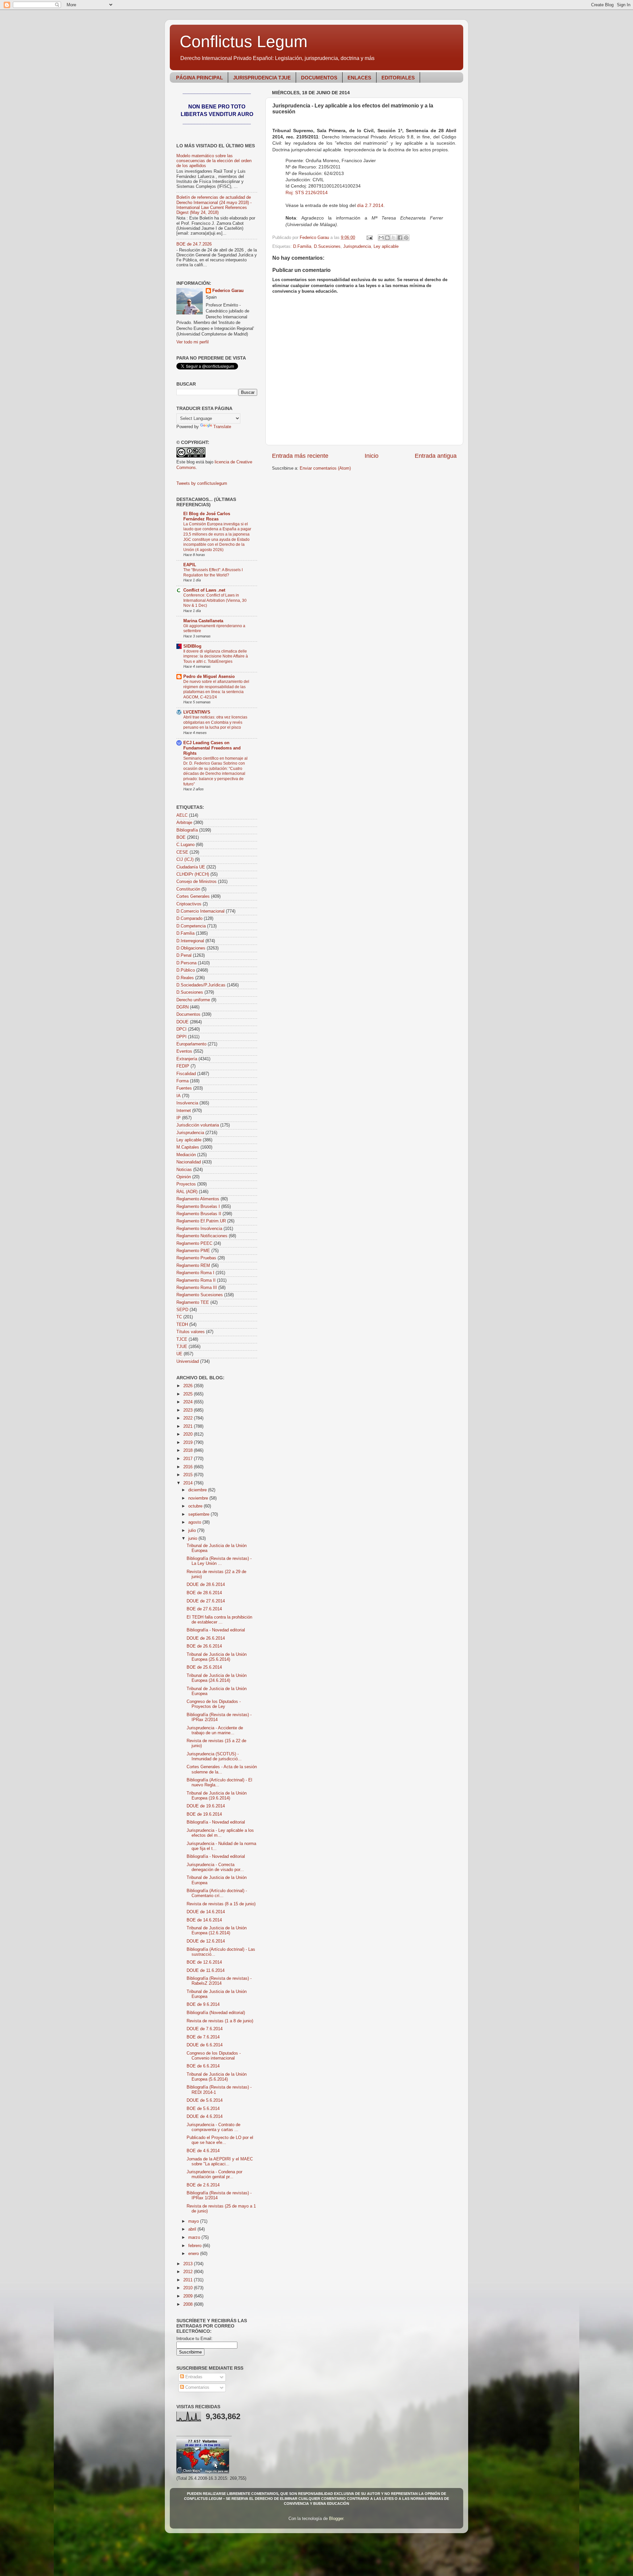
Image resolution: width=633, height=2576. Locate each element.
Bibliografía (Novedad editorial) (216, 2013)
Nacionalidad (189, 1162)
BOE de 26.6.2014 (204, 1646)
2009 (189, 2296)
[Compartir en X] (394, 238)
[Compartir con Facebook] (400, 238)
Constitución (188, 889)
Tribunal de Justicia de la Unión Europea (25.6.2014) (217, 1657)
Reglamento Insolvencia (199, 1229)
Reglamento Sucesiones (200, 1295)
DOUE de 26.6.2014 (206, 1638)
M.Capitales (188, 1147)
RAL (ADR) (187, 1192)
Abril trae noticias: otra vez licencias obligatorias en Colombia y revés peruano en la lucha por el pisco (215, 722)
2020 (189, 1434)
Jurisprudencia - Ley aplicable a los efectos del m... (220, 1833)
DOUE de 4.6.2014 (205, 2117)
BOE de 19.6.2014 (204, 1814)
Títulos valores (191, 1332)
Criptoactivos (189, 904)
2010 (189, 2288)
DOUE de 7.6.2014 (205, 2029)
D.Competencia (191, 926)
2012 (189, 2272)
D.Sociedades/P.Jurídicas (201, 985)
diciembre (198, 1490)
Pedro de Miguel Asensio (209, 677)
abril (193, 2229)
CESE (182, 852)
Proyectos (186, 1184)
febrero (196, 2246)
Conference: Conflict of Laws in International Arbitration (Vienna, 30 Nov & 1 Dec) (215, 600)
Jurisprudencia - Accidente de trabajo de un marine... (215, 1730)
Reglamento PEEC (194, 1244)
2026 (189, 1386)
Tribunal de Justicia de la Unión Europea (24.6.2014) (217, 1678)
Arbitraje (184, 823)
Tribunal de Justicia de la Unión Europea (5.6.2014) (217, 2077)
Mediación (186, 1155)
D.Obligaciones (191, 948)
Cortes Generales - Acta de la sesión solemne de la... (222, 1769)
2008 (189, 2304)
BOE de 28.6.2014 (204, 1593)
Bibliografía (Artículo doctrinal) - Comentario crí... (217, 1893)
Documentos (188, 1014)
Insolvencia (187, 1103)
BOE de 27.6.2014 (204, 1609)
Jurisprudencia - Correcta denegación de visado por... (215, 1867)
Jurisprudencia (357, 247)
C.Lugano (185, 845)
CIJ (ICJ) (185, 860)
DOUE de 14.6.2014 (206, 1912)
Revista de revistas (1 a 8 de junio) (220, 2021)
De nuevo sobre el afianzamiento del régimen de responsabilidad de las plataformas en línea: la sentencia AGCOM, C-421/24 (216, 689)
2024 (189, 1402)
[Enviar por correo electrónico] (381, 238)
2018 (189, 1450)
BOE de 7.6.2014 (203, 2037)
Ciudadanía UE (191, 867)
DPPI (181, 1037)
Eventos (184, 1051)
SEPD (182, 1310)
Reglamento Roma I (195, 1273)
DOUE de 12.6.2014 (206, 1941)
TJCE (182, 1339)
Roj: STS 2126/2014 (307, 192)
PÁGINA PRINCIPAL (199, 78)
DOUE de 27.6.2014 (206, 1601)
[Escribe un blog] (387, 238)
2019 (189, 1443)
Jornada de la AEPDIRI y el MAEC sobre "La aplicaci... (220, 2162)
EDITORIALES (398, 78)
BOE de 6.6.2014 (203, 2066)
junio (193, 1538)
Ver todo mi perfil (193, 342)
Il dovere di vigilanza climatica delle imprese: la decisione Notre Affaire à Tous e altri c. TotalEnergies (216, 656)
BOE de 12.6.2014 (204, 1962)
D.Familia (302, 247)
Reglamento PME (193, 1251)
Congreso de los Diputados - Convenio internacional (214, 2056)
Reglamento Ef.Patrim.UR (201, 1221)
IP (179, 1118)
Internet (184, 1111)
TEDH (182, 1325)
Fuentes (184, 1088)
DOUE (182, 1022)
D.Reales (185, 978)
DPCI (181, 1029)
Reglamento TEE (193, 1303)
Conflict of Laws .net (204, 590)
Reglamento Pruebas (196, 1258)
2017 (189, 1459)
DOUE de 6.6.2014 (205, 2045)
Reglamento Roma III (197, 1288)
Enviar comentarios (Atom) (325, 468)
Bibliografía (187, 830)
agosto (195, 1522)
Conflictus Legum (244, 42)
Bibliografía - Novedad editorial (216, 1630)
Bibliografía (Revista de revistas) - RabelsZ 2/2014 (219, 1981)
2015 (189, 1475)
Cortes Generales (193, 896)
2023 (189, 1410)
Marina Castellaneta (203, 621)
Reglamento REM (193, 1266)
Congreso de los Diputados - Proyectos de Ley (214, 1704)
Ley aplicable (386, 247)
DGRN (182, 1007)
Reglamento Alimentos (198, 1199)
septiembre (199, 1514)
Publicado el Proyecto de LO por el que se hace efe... (220, 2140)
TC (179, 1317)
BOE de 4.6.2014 (203, 2151)
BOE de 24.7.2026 (194, 244)
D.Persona (186, 963)
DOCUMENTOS (319, 78)
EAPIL (190, 565)
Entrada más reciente (300, 456)
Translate (222, 427)
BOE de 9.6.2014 (203, 2005)
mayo (194, 2221)
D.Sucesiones (327, 247)
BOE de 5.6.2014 (203, 2109)
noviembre (199, 1498)
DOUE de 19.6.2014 (206, 1806)
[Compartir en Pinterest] (406, 238)
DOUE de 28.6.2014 (206, 1585)
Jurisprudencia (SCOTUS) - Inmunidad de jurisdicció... (214, 1756)
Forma (182, 1081)
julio (193, 1531)
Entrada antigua (436, 456)
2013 (189, 2264)
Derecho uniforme (193, 1000)
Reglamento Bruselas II (199, 1214)
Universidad (188, 1361)
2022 (189, 1418)
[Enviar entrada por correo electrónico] (369, 238)
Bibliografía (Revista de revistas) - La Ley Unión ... (219, 1561)
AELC (182, 815)
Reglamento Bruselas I (198, 1207)
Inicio (372, 456)
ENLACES (359, 78)
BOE (181, 837)
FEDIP (183, 1066)
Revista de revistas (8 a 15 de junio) (221, 1904)
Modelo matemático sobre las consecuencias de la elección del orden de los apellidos (214, 161)
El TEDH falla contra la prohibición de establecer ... (219, 1620)
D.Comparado (189, 919)
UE (179, 1354)
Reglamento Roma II (196, 1280)
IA (179, 1096)
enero (194, 2254)
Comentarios (197, 2387)
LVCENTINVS (197, 712)
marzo (195, 2238)
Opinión (184, 1177)
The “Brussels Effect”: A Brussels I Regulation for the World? (213, 572)
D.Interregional (190, 941)
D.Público (186, 970)
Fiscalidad (186, 1074)
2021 (189, 1426)
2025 (189, 1394)
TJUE (182, 1347)
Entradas (193, 2377)
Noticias (184, 1170)
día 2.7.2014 (370, 205)
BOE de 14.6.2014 (204, 1920)
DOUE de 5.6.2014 (205, 2100)
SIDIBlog (192, 646)
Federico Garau (228, 291)
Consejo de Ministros (196, 882)
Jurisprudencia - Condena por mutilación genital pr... (214, 2174)
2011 (189, 2280)
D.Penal (184, 955)
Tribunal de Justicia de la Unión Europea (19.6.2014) (217, 1796)
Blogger (336, 2519)
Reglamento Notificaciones (202, 1236)
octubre (196, 1506)
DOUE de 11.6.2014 (206, 1971)
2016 (189, 1467)
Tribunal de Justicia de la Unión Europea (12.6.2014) (217, 1931)
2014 (189, 1483)
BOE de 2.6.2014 (203, 2185)
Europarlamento (191, 1044)
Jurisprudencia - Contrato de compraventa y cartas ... (213, 2127)
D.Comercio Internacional (200, 911)
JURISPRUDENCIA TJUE (262, 78)
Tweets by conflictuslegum (202, 483)
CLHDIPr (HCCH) (193, 874)
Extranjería (187, 1059)
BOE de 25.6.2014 (204, 1667)
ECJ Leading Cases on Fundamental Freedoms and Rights (212, 748)
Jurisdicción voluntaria (198, 1125)
